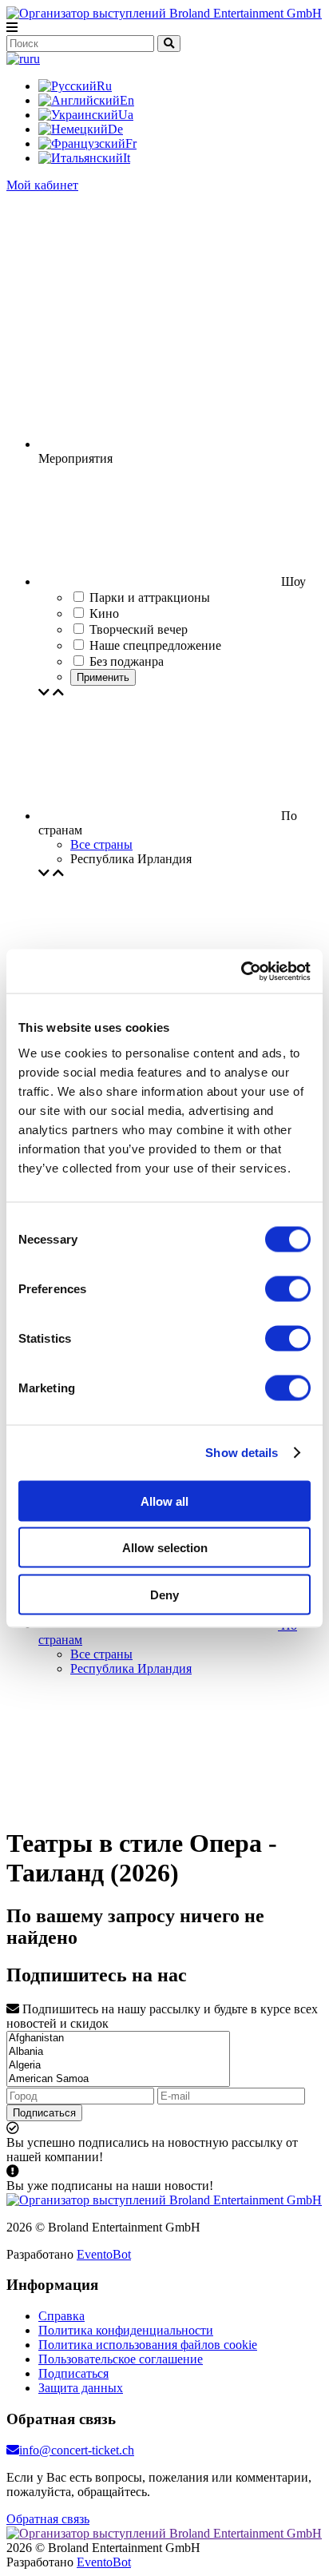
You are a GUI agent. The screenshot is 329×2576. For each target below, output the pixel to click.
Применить (103, 677)
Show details (242, 1453)
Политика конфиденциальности (126, 2330)
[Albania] (118, 2052)
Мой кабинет (42, 185)
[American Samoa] (118, 2079)
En (127, 100)
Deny (164, 1594)
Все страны (101, 844)
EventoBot (104, 2254)
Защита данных (81, 2388)
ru (35, 59)
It (127, 158)
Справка (61, 2316)
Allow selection (165, 1548)
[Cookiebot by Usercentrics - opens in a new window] (241, 971)
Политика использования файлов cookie (148, 2345)
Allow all (164, 1501)
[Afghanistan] (118, 2039)
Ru (104, 86)
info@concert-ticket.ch (77, 2450)
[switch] (288, 1288)
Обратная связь (48, 2519)
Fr (131, 143)
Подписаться (44, 2113)
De (115, 129)
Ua (126, 115)
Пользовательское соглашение (121, 2359)
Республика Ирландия (131, 1668)
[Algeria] (118, 2066)
